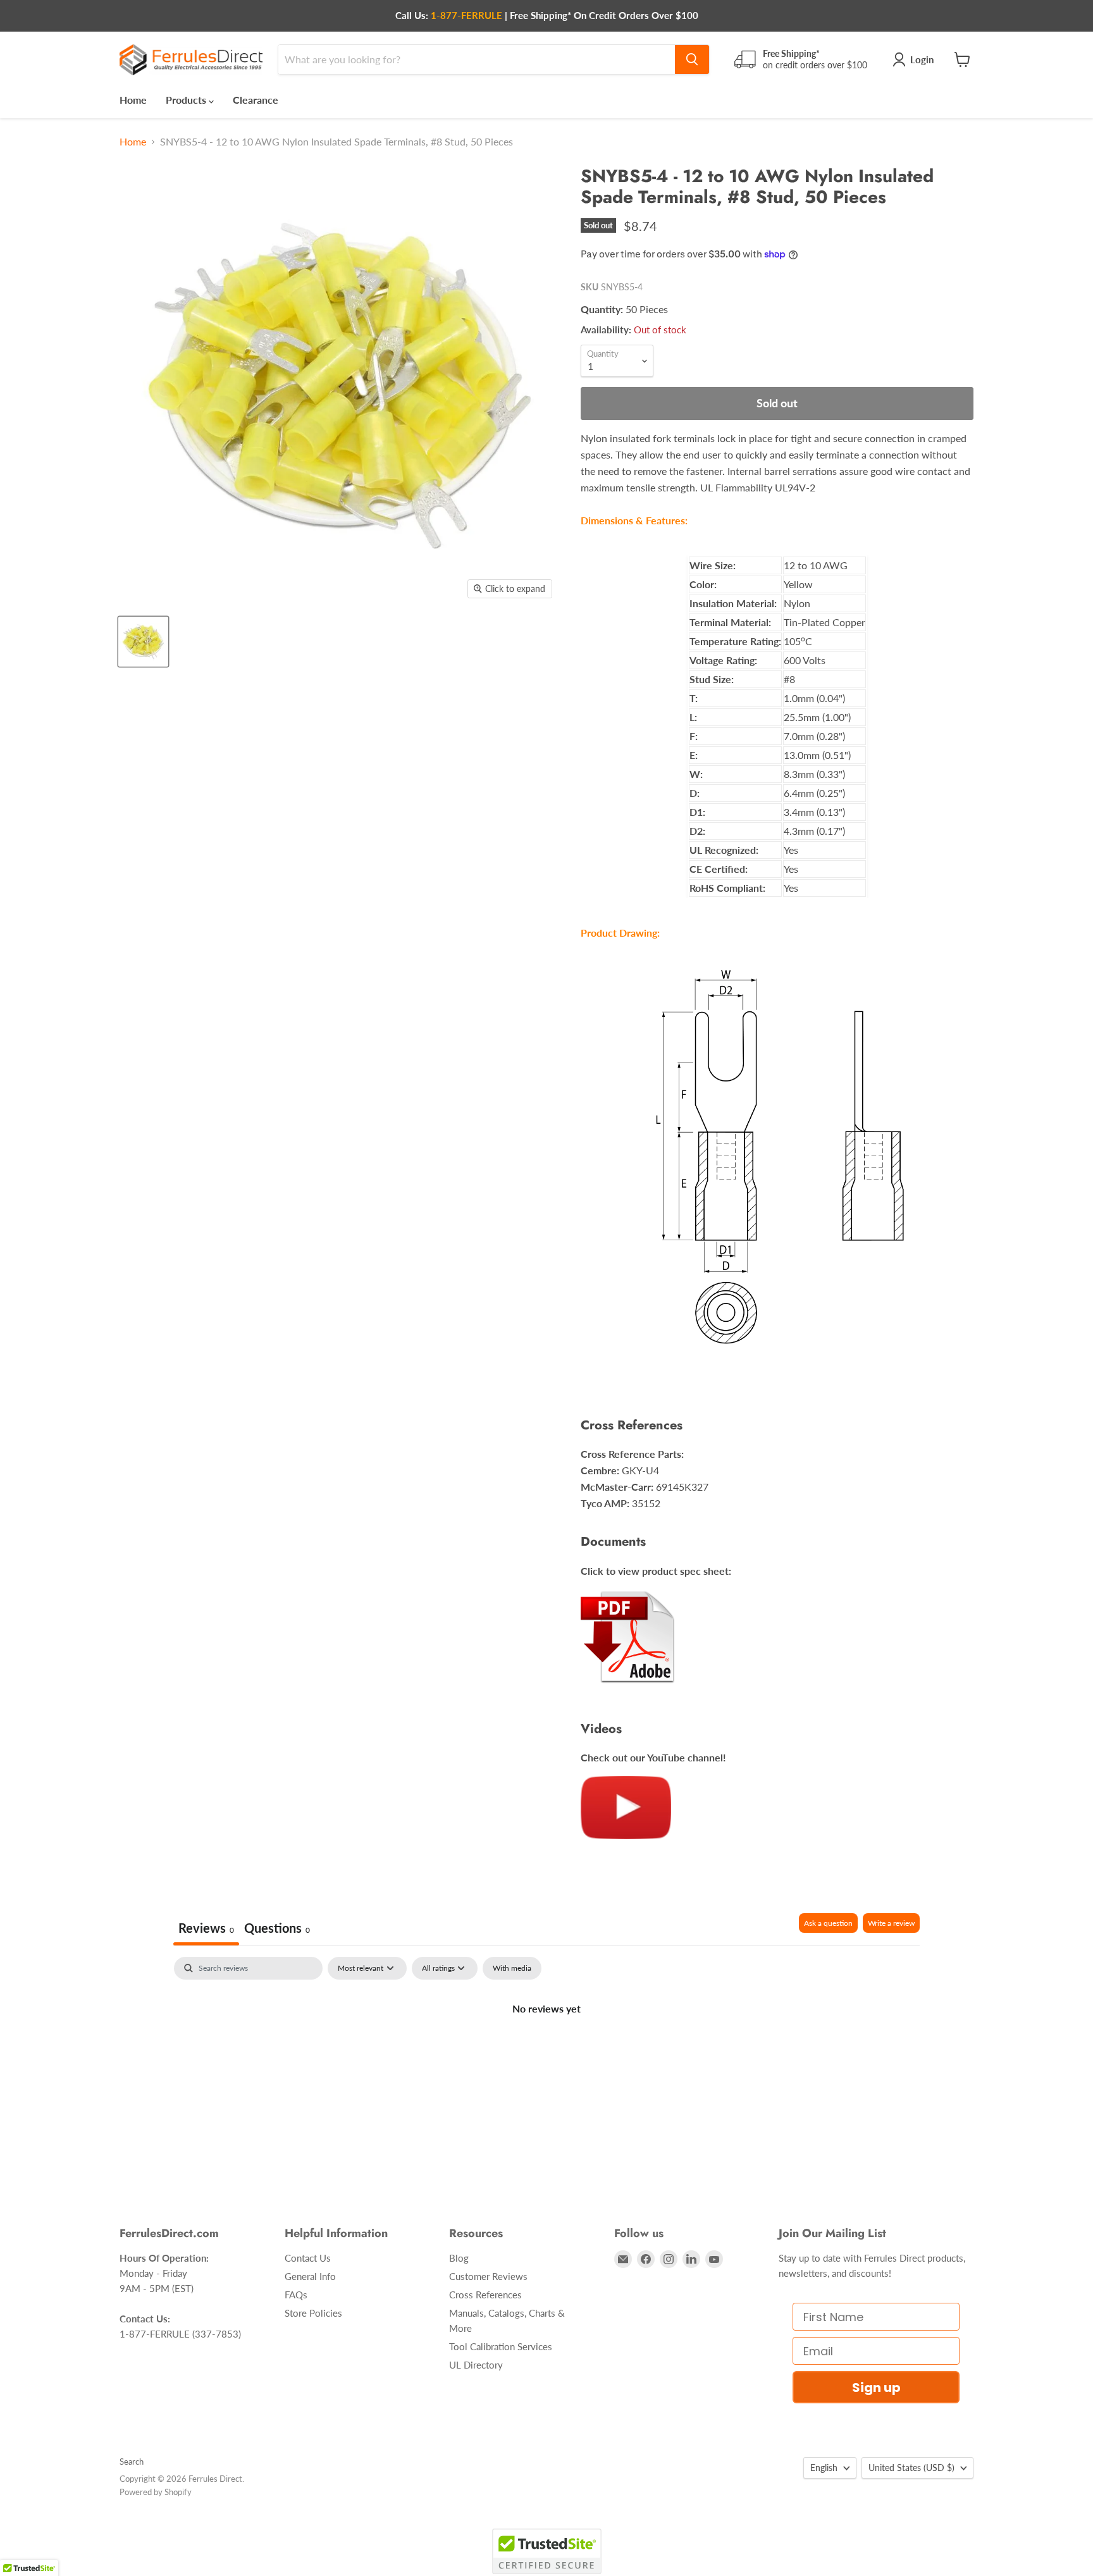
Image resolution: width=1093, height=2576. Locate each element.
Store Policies (313, 2313)
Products (187, 100)
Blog (459, 2258)
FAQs (296, 2295)
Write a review (891, 1923)
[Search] (692, 59)
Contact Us (308, 2258)
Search (132, 2462)
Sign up (876, 2388)
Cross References (485, 2295)
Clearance (256, 100)
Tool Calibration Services (501, 2346)
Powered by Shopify (156, 2492)
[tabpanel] (546, 2051)
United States (911, 2468)
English (824, 2468)
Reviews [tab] (206, 1928)
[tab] (277, 1929)
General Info (310, 2276)
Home (133, 100)
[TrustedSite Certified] (547, 2551)
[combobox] (477, 59)
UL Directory (476, 2365)
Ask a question (828, 1923)
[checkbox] (512, 1968)
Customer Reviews (488, 2276)
